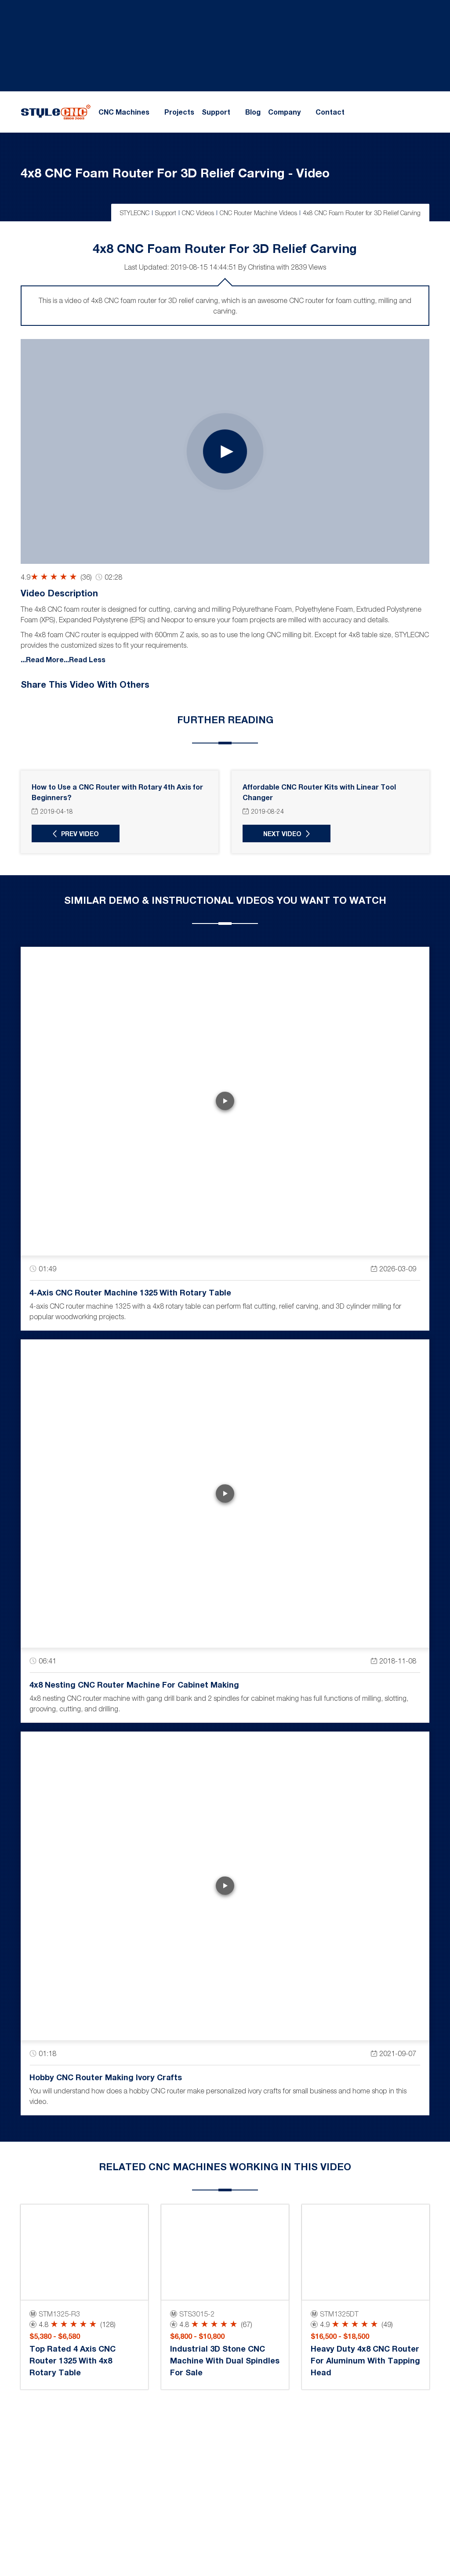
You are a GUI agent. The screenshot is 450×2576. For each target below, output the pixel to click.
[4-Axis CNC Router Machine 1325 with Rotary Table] (225, 1101)
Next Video (282, 834)
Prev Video (80, 834)
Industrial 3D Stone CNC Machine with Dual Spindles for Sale (225, 2360)
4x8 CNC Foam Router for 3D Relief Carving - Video (175, 173)
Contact (330, 112)
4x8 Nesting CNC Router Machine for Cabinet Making (134, 1685)
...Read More (42, 659)
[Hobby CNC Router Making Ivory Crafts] (225, 1886)
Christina (261, 267)
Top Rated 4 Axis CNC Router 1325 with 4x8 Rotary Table (73, 2360)
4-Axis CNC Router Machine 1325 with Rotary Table (130, 1292)
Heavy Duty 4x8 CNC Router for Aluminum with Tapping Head (365, 2360)
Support (216, 112)
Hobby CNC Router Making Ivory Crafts (106, 2077)
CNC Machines (124, 112)
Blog (253, 112)
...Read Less (85, 659)
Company (284, 112)
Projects (179, 112)
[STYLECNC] (56, 111)
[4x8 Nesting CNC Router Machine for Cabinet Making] (225, 1494)
